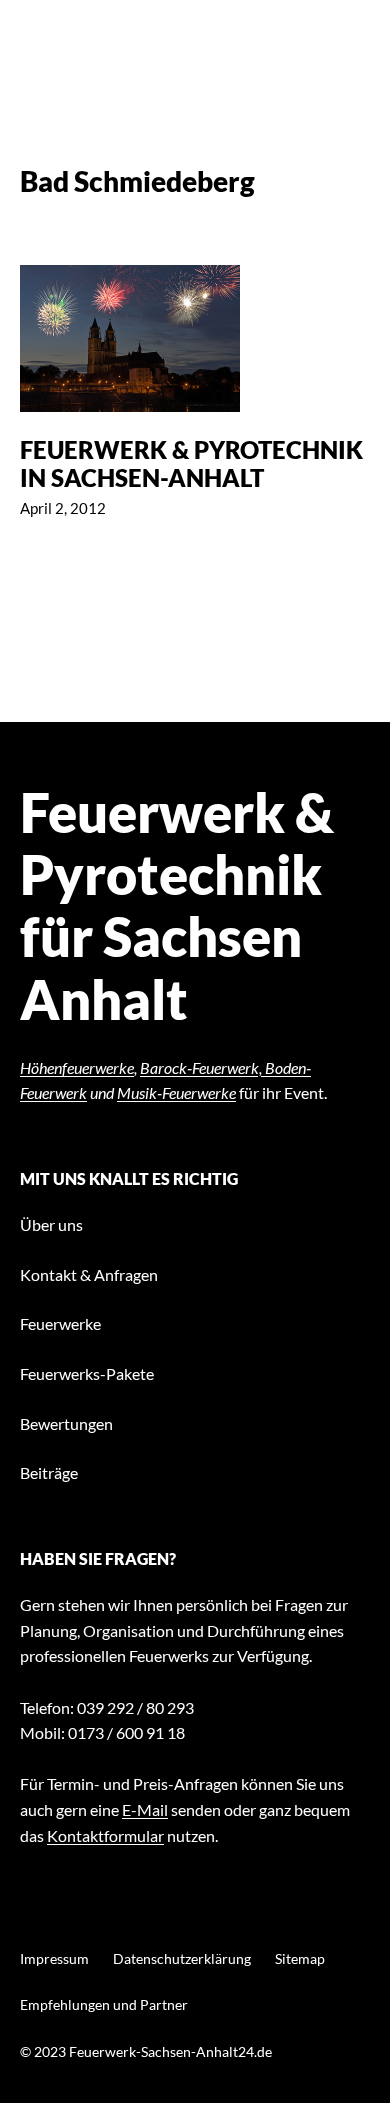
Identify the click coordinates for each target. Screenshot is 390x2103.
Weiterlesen (195, 392)
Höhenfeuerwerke (77, 1067)
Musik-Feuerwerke (176, 1092)
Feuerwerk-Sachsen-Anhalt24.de (170, 2051)
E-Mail (145, 1809)
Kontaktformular (105, 1835)
